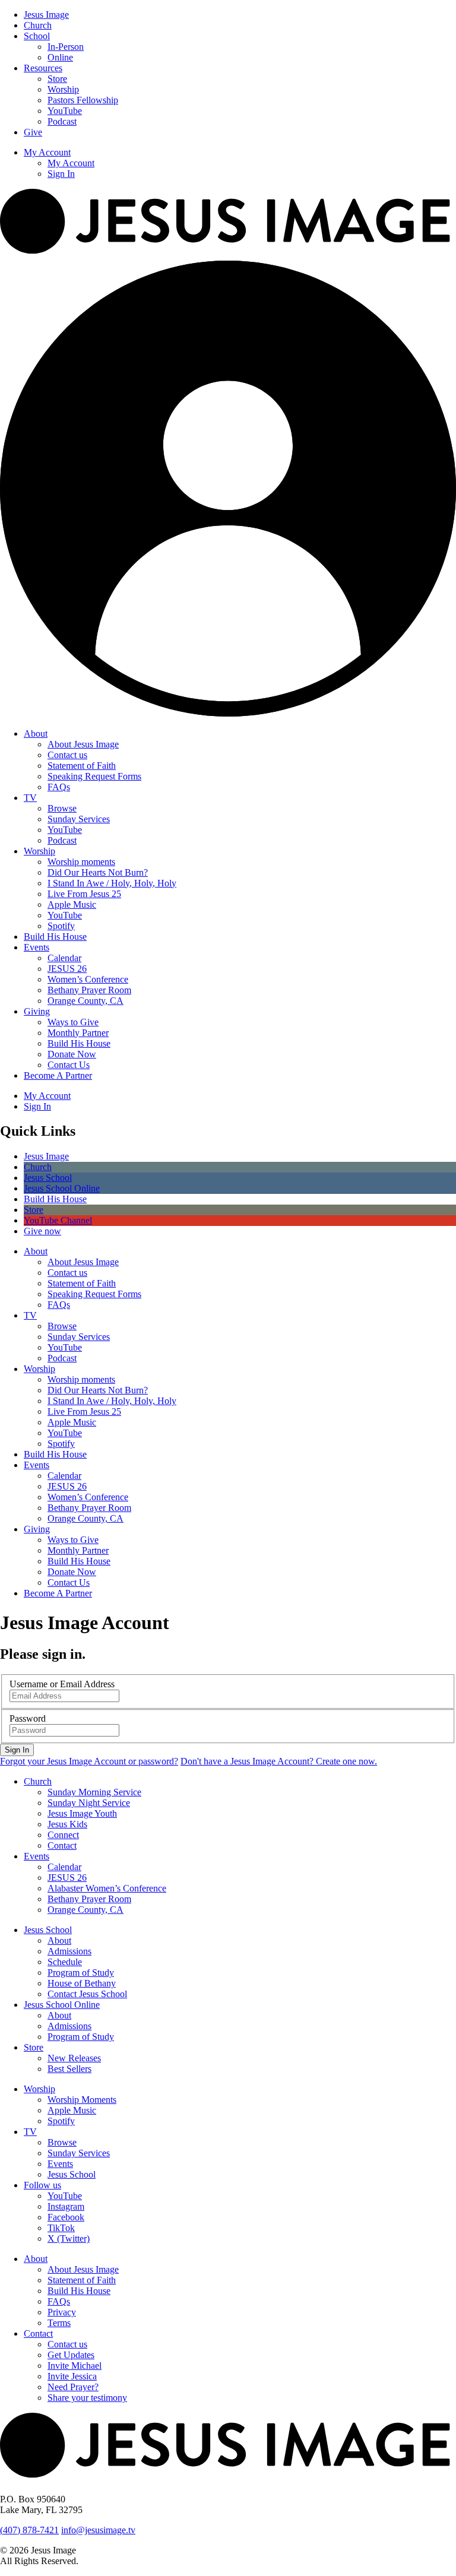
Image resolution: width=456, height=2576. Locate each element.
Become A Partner (58, 1075)
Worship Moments (82, 2100)
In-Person (66, 47)
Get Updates (71, 2355)
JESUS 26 (67, 969)
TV (30, 798)
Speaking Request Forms (94, 776)
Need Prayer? (73, 2387)
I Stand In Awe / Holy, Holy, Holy (112, 883)
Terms (59, 2323)
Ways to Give (73, 1022)
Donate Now (72, 1054)
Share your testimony (87, 2398)
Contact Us (69, 1065)
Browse (62, 808)
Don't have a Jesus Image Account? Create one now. (279, 1761)
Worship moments (81, 862)
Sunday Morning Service (94, 1792)
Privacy (62, 2312)
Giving (37, 1011)
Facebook (66, 2217)
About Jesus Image (83, 744)
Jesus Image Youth (82, 1813)
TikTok (61, 2228)
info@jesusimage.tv (98, 2530)
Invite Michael (75, 2366)
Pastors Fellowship (83, 100)
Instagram (66, 2206)
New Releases (74, 2058)
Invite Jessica (72, 2376)
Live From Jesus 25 (84, 894)
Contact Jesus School (87, 1994)
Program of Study (81, 1973)
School (37, 36)
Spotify (61, 926)
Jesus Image (46, 15)
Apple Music (72, 904)
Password (28, 1718)
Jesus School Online (62, 2005)
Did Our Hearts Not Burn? (98, 872)
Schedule (65, 1962)
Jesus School (48, 1930)
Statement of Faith (82, 766)
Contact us (67, 755)
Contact (62, 1845)
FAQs (59, 787)
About (36, 733)
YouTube (65, 111)
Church (38, 25)
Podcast (62, 121)
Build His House (55, 937)
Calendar (64, 958)
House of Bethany (82, 1983)
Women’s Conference (88, 979)
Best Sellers (69, 2069)
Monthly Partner (78, 1033)
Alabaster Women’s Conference (107, 1888)
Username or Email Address (62, 1684)
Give (33, 132)
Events (37, 947)
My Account (47, 152)
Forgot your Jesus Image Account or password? (89, 1761)
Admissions (69, 1951)
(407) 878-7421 (29, 2530)
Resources (43, 68)
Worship (63, 89)
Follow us (42, 2185)
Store (57, 79)
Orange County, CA (85, 1001)
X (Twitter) (69, 2238)
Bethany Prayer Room (89, 990)
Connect (63, 1835)
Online (60, 57)
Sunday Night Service (89, 1803)
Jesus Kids (67, 1824)
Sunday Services (79, 819)
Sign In (61, 174)
